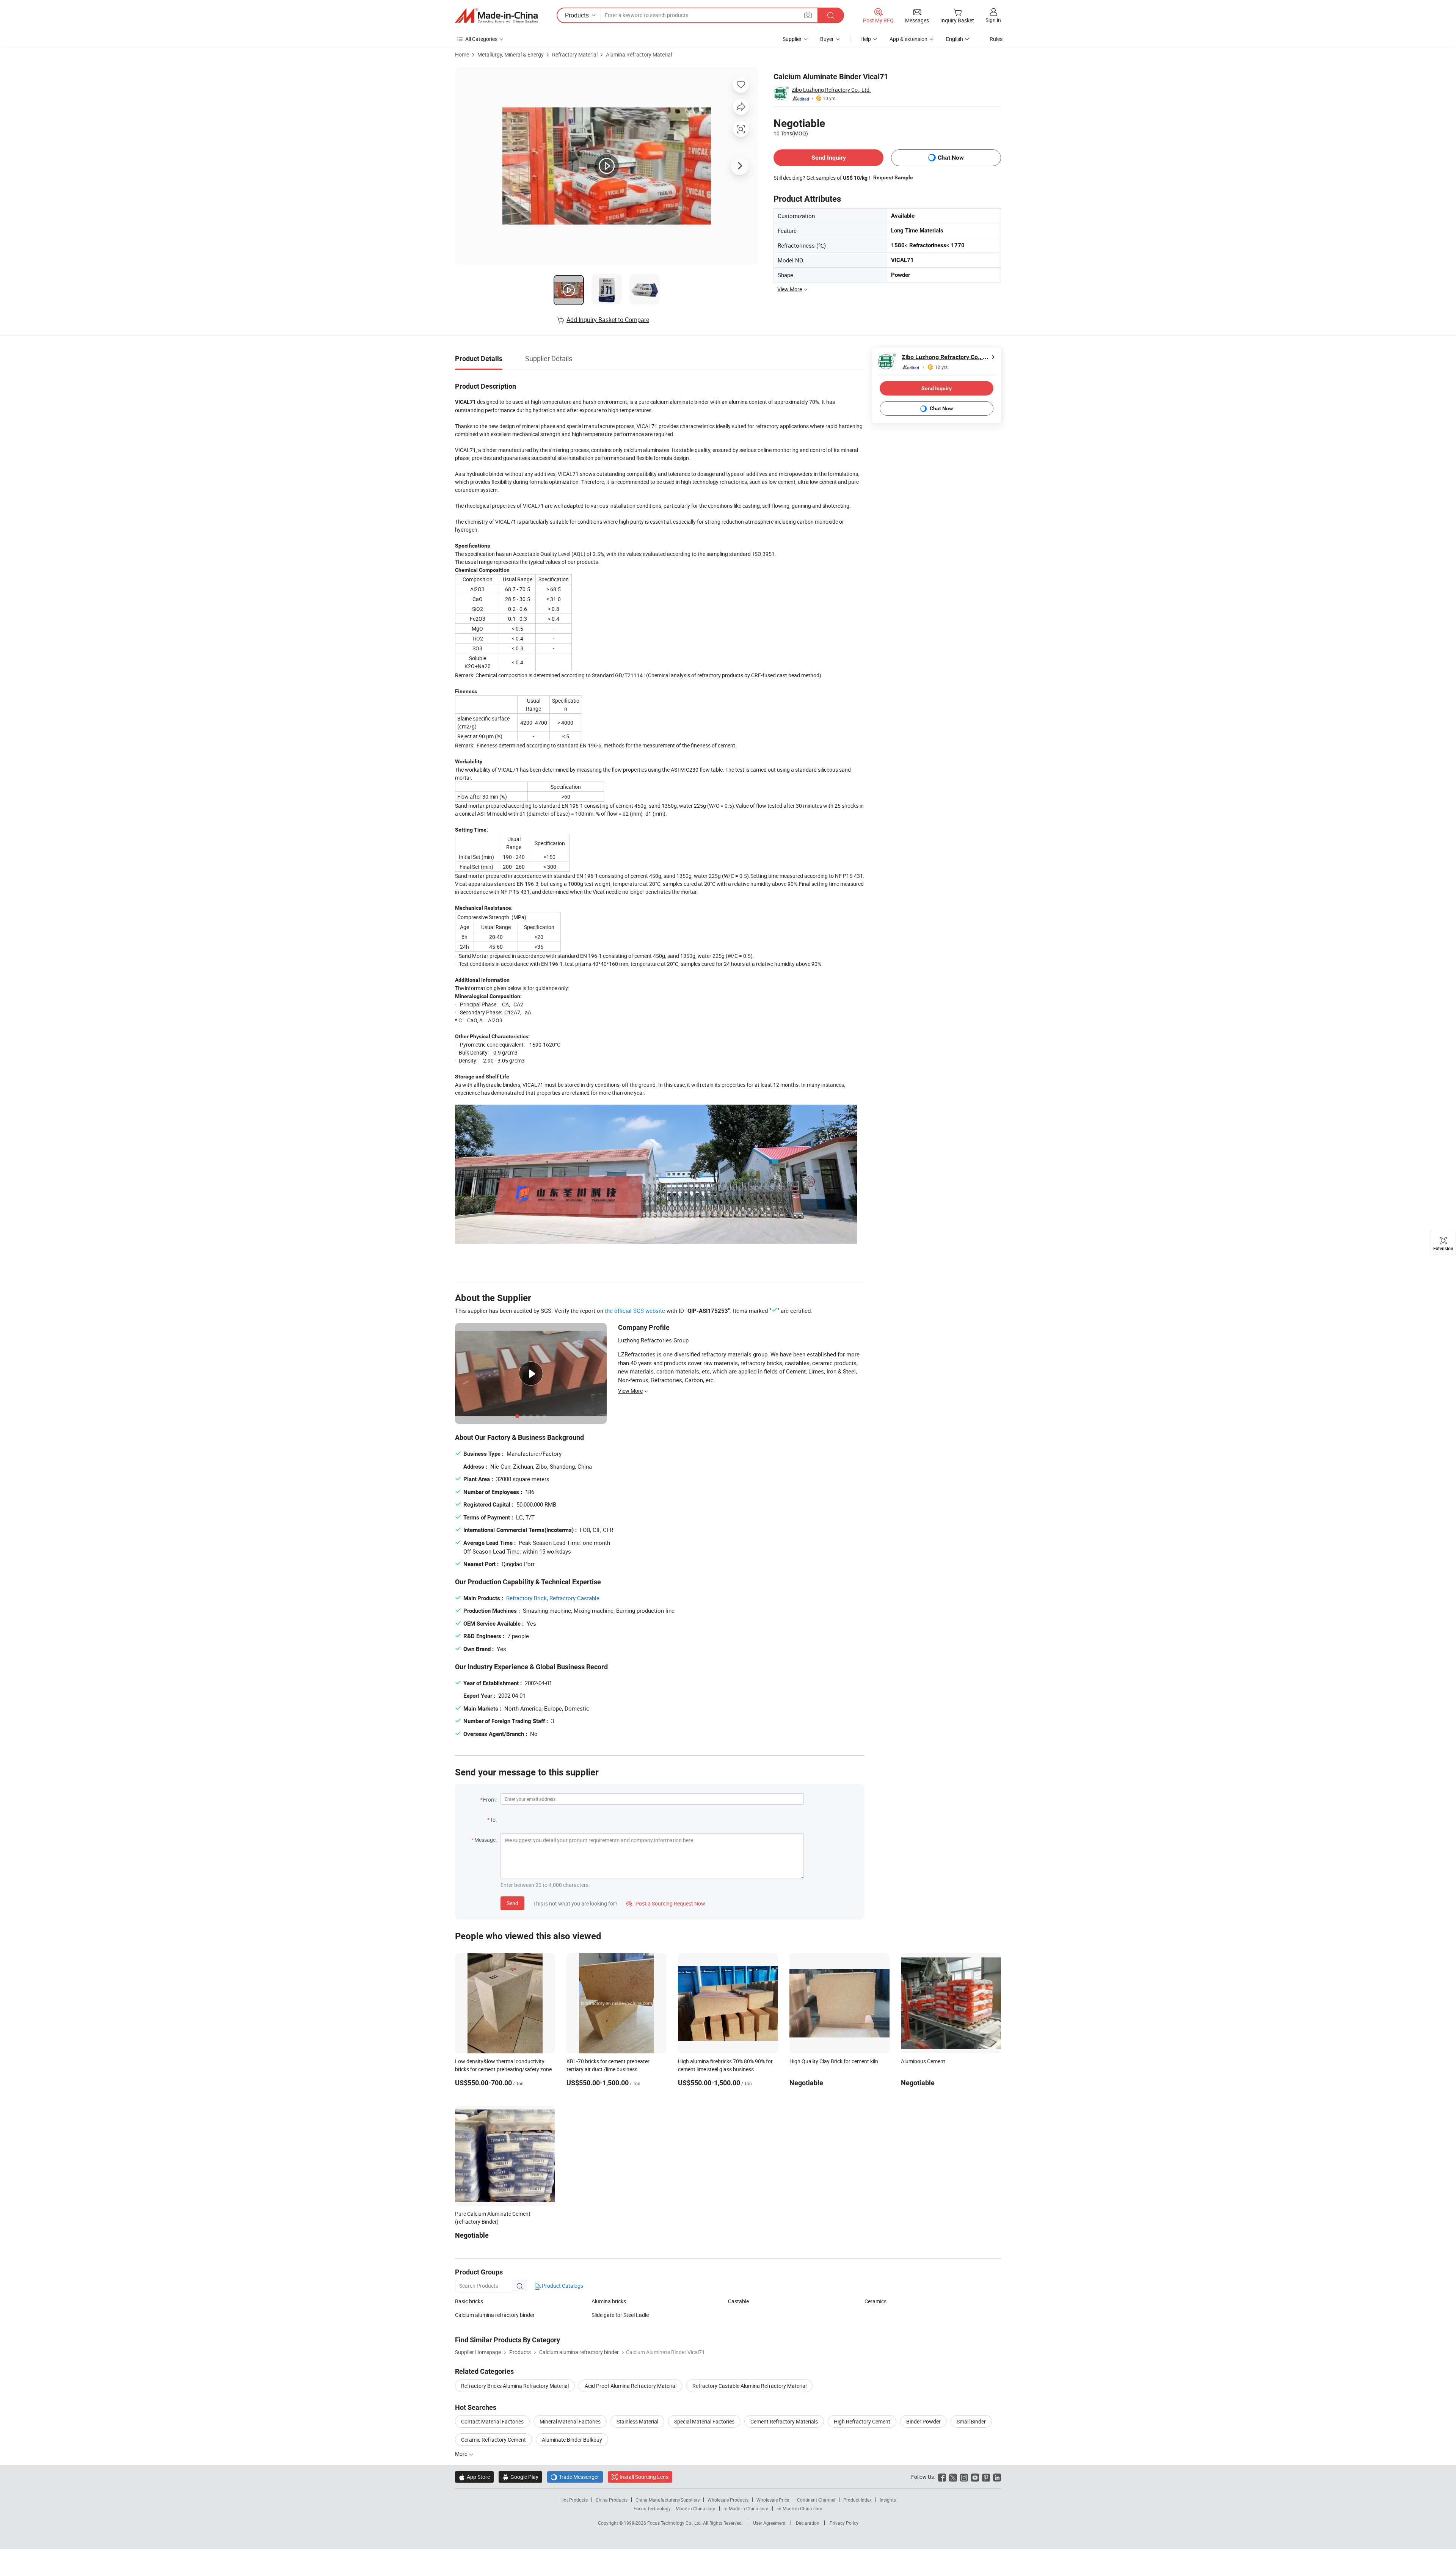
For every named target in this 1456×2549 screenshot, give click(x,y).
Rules (996, 39)
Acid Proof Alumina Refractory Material (631, 2386)
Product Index (857, 2500)
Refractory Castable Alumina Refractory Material (749, 2386)
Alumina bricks (609, 2301)
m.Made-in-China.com (746, 2508)
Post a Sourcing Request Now (666, 1903)
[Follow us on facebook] (942, 2477)
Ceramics (875, 2301)
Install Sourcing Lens (644, 2477)
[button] (808, 15)
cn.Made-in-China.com (799, 2508)
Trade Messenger (575, 2477)
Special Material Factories (704, 2421)
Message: (486, 1840)
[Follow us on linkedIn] (997, 2477)
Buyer (827, 39)
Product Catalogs (562, 2286)
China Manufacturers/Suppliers (668, 2500)
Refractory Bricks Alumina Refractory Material (515, 2386)
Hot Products (574, 2500)
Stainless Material (637, 2421)
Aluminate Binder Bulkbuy (572, 2440)
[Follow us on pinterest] (986, 2477)
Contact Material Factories (492, 2421)
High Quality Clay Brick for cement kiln (834, 2061)
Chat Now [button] (951, 158)
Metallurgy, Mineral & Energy (511, 54)
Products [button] (577, 15)
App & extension (908, 39)
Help (866, 39)
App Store (474, 2477)
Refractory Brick (526, 1598)
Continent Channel (816, 2500)
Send (512, 1903)
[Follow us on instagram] (964, 2477)
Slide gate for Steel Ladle (620, 2315)
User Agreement (769, 2523)
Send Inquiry (829, 158)
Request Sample (893, 177)
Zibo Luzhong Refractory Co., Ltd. (831, 90)
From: (490, 1800)
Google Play (520, 2477)
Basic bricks (469, 2301)
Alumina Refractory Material (639, 54)
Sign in (993, 20)
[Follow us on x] (953, 2477)
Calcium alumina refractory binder (495, 2315)
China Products (612, 2500)
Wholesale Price (773, 2500)
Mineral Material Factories (570, 2421)
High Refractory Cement (862, 2421)
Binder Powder (923, 2421)
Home (462, 54)
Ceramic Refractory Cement (493, 2440)
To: (493, 1820)
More (462, 2454)
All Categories (481, 39)
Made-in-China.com (696, 2508)
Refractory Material (575, 54)
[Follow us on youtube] (975, 2477)
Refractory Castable (574, 1598)
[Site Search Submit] (831, 15)
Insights (888, 2500)
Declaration (808, 2523)
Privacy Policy (844, 2523)
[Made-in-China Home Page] (496, 16)
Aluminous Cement (923, 2061)
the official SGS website (635, 1311)
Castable (738, 2301)
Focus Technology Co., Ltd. (675, 2523)
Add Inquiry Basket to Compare (608, 320)
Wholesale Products (728, 2500)
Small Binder (971, 2421)
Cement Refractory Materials (784, 2421)
